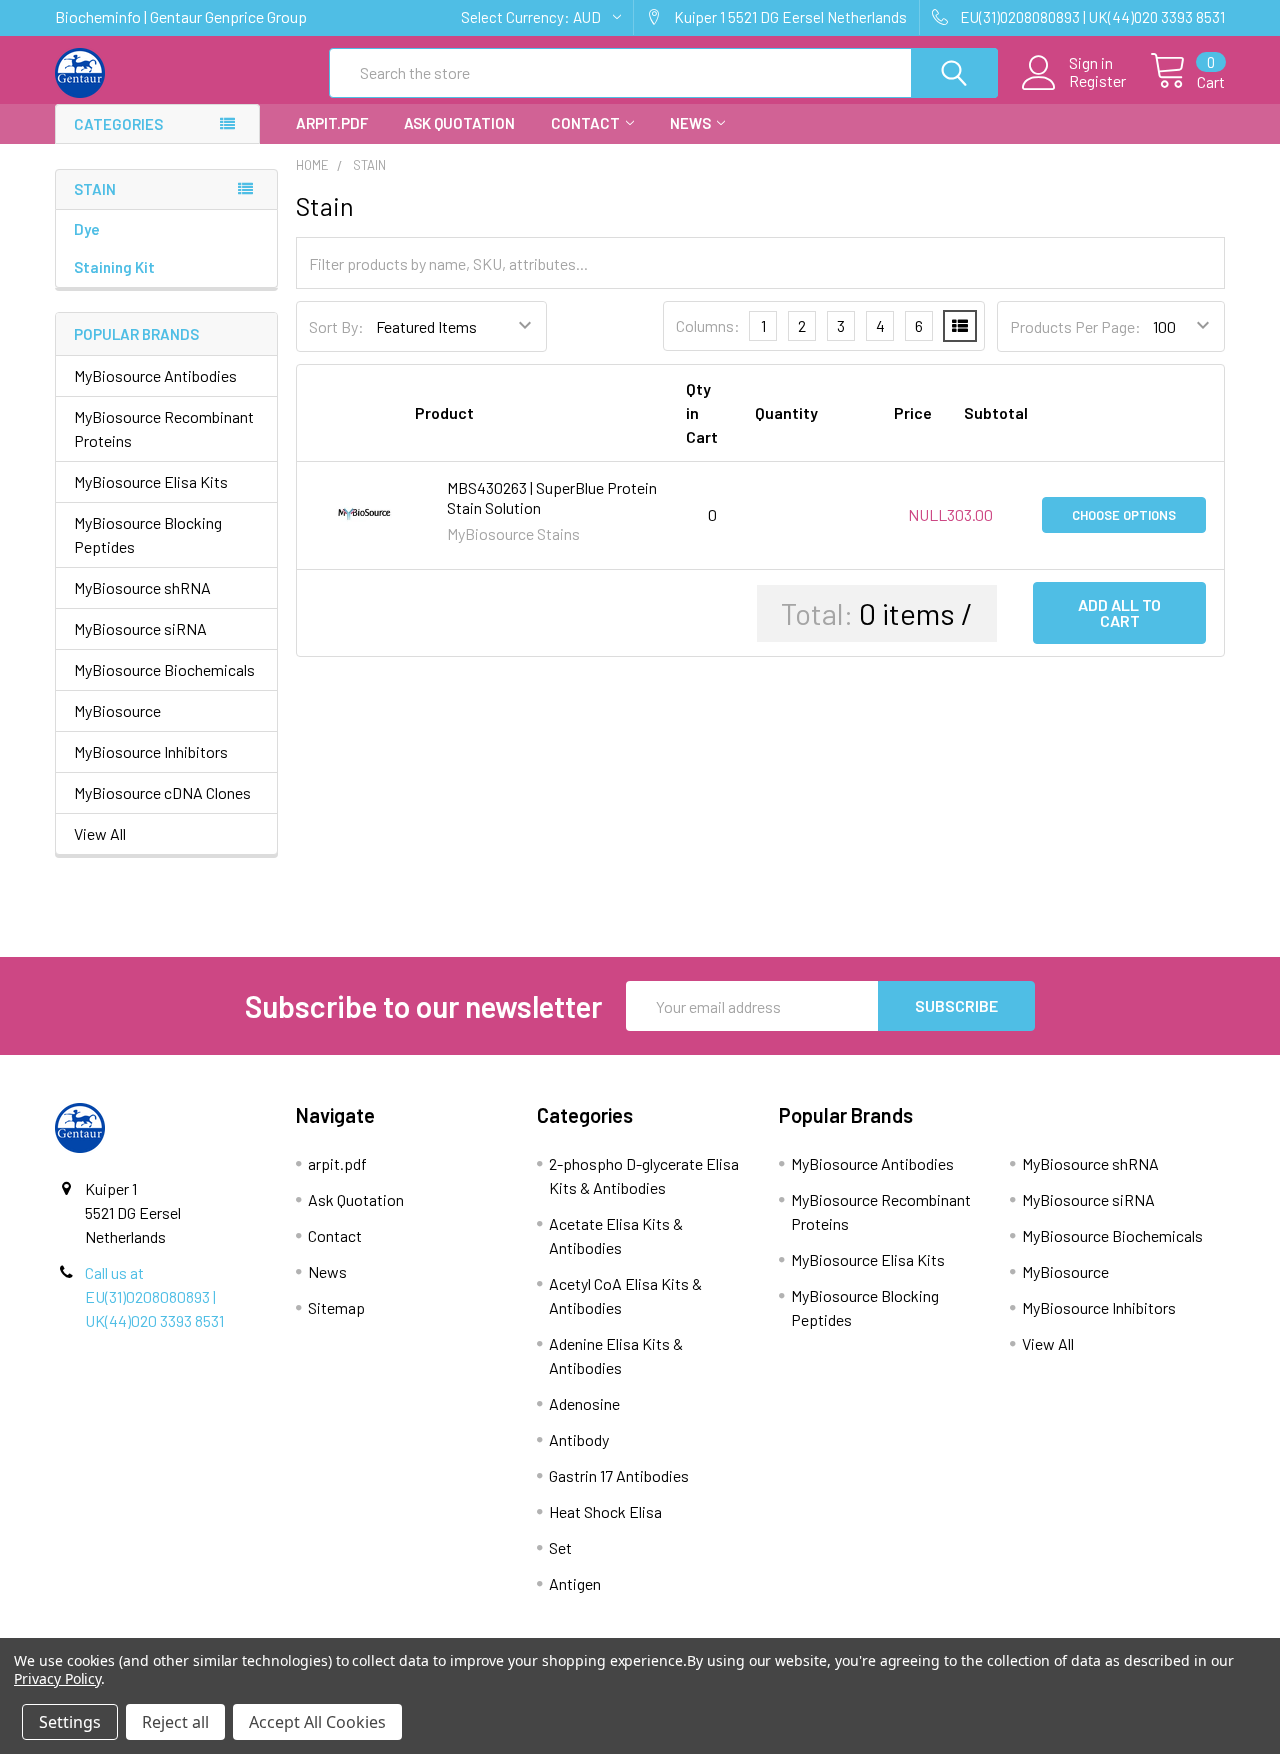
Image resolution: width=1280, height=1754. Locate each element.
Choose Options (1124, 515)
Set (560, 1547)
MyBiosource (117, 710)
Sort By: (336, 326)
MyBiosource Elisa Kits (151, 481)
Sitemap (336, 1307)
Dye (87, 229)
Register (1097, 81)
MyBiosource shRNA (142, 587)
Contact (585, 123)
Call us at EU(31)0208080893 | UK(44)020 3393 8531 (154, 1296)
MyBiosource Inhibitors (151, 751)
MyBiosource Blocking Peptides (148, 534)
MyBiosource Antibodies (155, 375)
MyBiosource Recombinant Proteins (164, 428)
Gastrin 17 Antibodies (619, 1475)
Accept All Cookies (317, 1722)
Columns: (708, 325)
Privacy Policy (57, 1678)
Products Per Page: (1075, 326)
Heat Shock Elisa (605, 1511)
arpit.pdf (332, 123)
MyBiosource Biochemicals (164, 669)
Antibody (579, 1439)
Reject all (175, 1722)
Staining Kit (114, 267)
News (690, 123)
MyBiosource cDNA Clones (162, 792)
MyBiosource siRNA (140, 628)
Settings (70, 1722)
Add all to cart (1119, 612)
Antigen (575, 1583)
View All (100, 833)
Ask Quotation (459, 123)
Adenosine (584, 1403)
